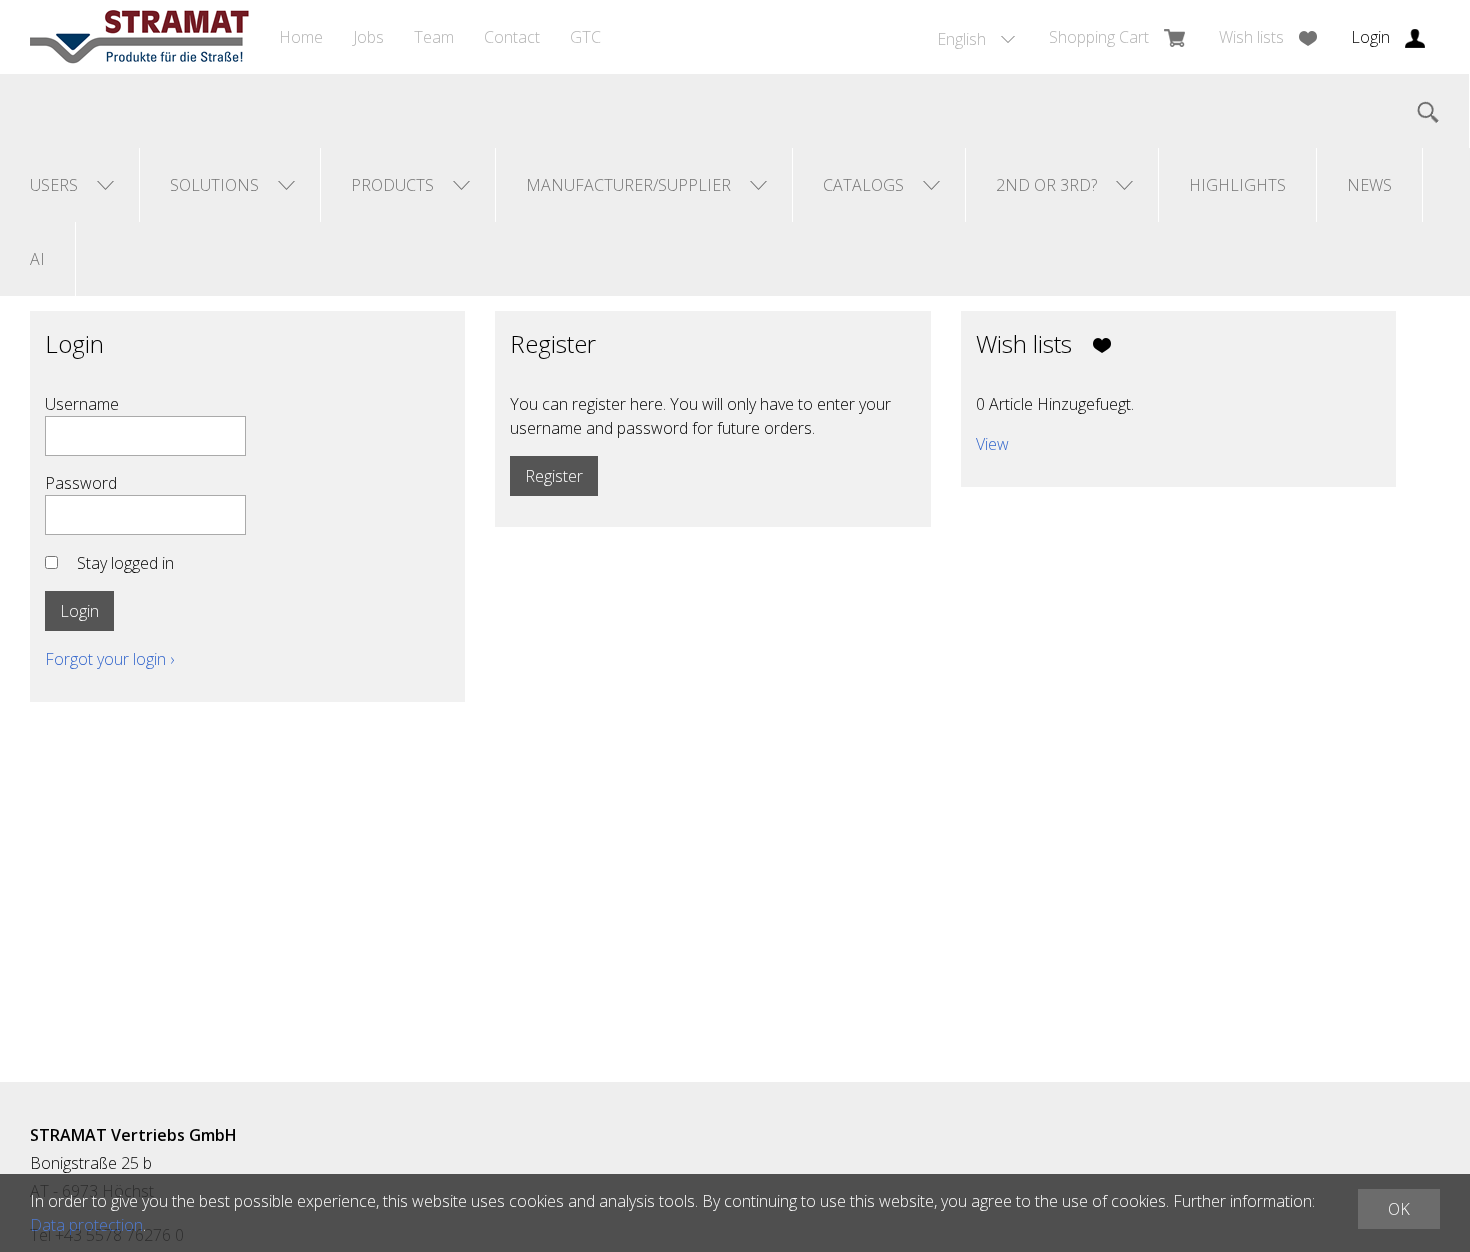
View (992, 444)
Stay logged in (125, 563)
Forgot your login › (109, 659)
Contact (512, 37)
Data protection (86, 1225)
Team (434, 37)
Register (554, 476)
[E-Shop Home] (139, 37)
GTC (585, 37)
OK (1399, 1209)
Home (301, 37)
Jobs (368, 37)
